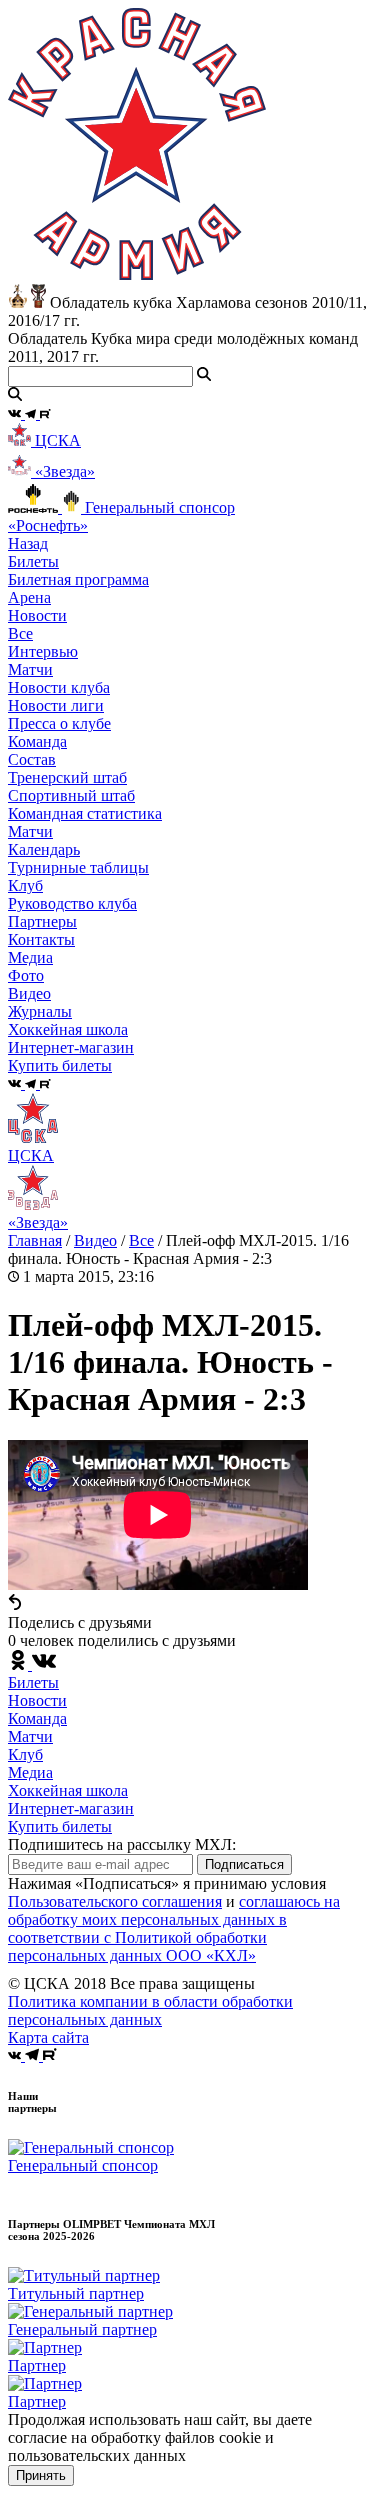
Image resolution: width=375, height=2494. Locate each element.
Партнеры (42, 921)
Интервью (43, 651)
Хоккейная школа (68, 1790)
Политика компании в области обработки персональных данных (150, 2010)
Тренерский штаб (67, 777)
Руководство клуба (72, 903)
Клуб (25, 1754)
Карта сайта (48, 2037)
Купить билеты (60, 1826)
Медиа (30, 1772)
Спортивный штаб (71, 795)
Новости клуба (59, 687)
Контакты (41, 939)
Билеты (33, 1682)
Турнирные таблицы (78, 867)
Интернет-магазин (71, 1808)
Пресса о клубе (59, 723)
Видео (29, 993)
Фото (26, 975)
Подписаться (244, 1864)
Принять (41, 2475)
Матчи (30, 669)
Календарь (44, 849)
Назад (28, 543)
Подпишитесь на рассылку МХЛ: (122, 1844)
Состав (32, 759)
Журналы (40, 1011)
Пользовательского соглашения (115, 1901)
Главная (35, 1240)
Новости (37, 1700)
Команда (37, 1718)
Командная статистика (85, 813)
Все (20, 633)
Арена (29, 597)
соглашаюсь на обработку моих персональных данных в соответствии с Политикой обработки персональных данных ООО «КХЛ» (174, 1928)
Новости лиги (56, 705)
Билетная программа (78, 579)
